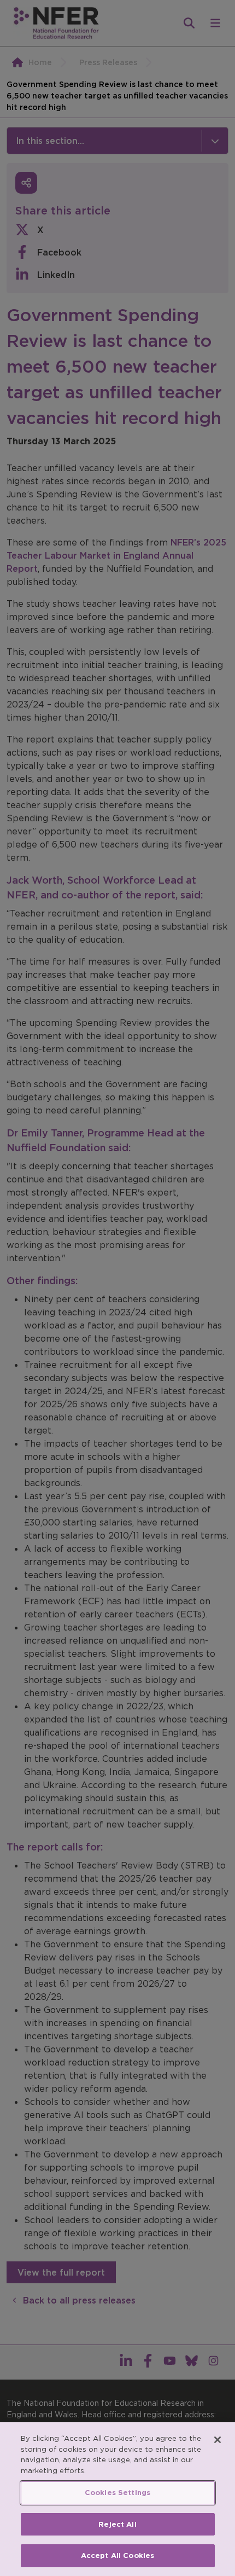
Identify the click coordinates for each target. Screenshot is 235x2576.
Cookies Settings (117, 2493)
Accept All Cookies (117, 2555)
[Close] (218, 2440)
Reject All (117, 2524)
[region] (117, 2499)
